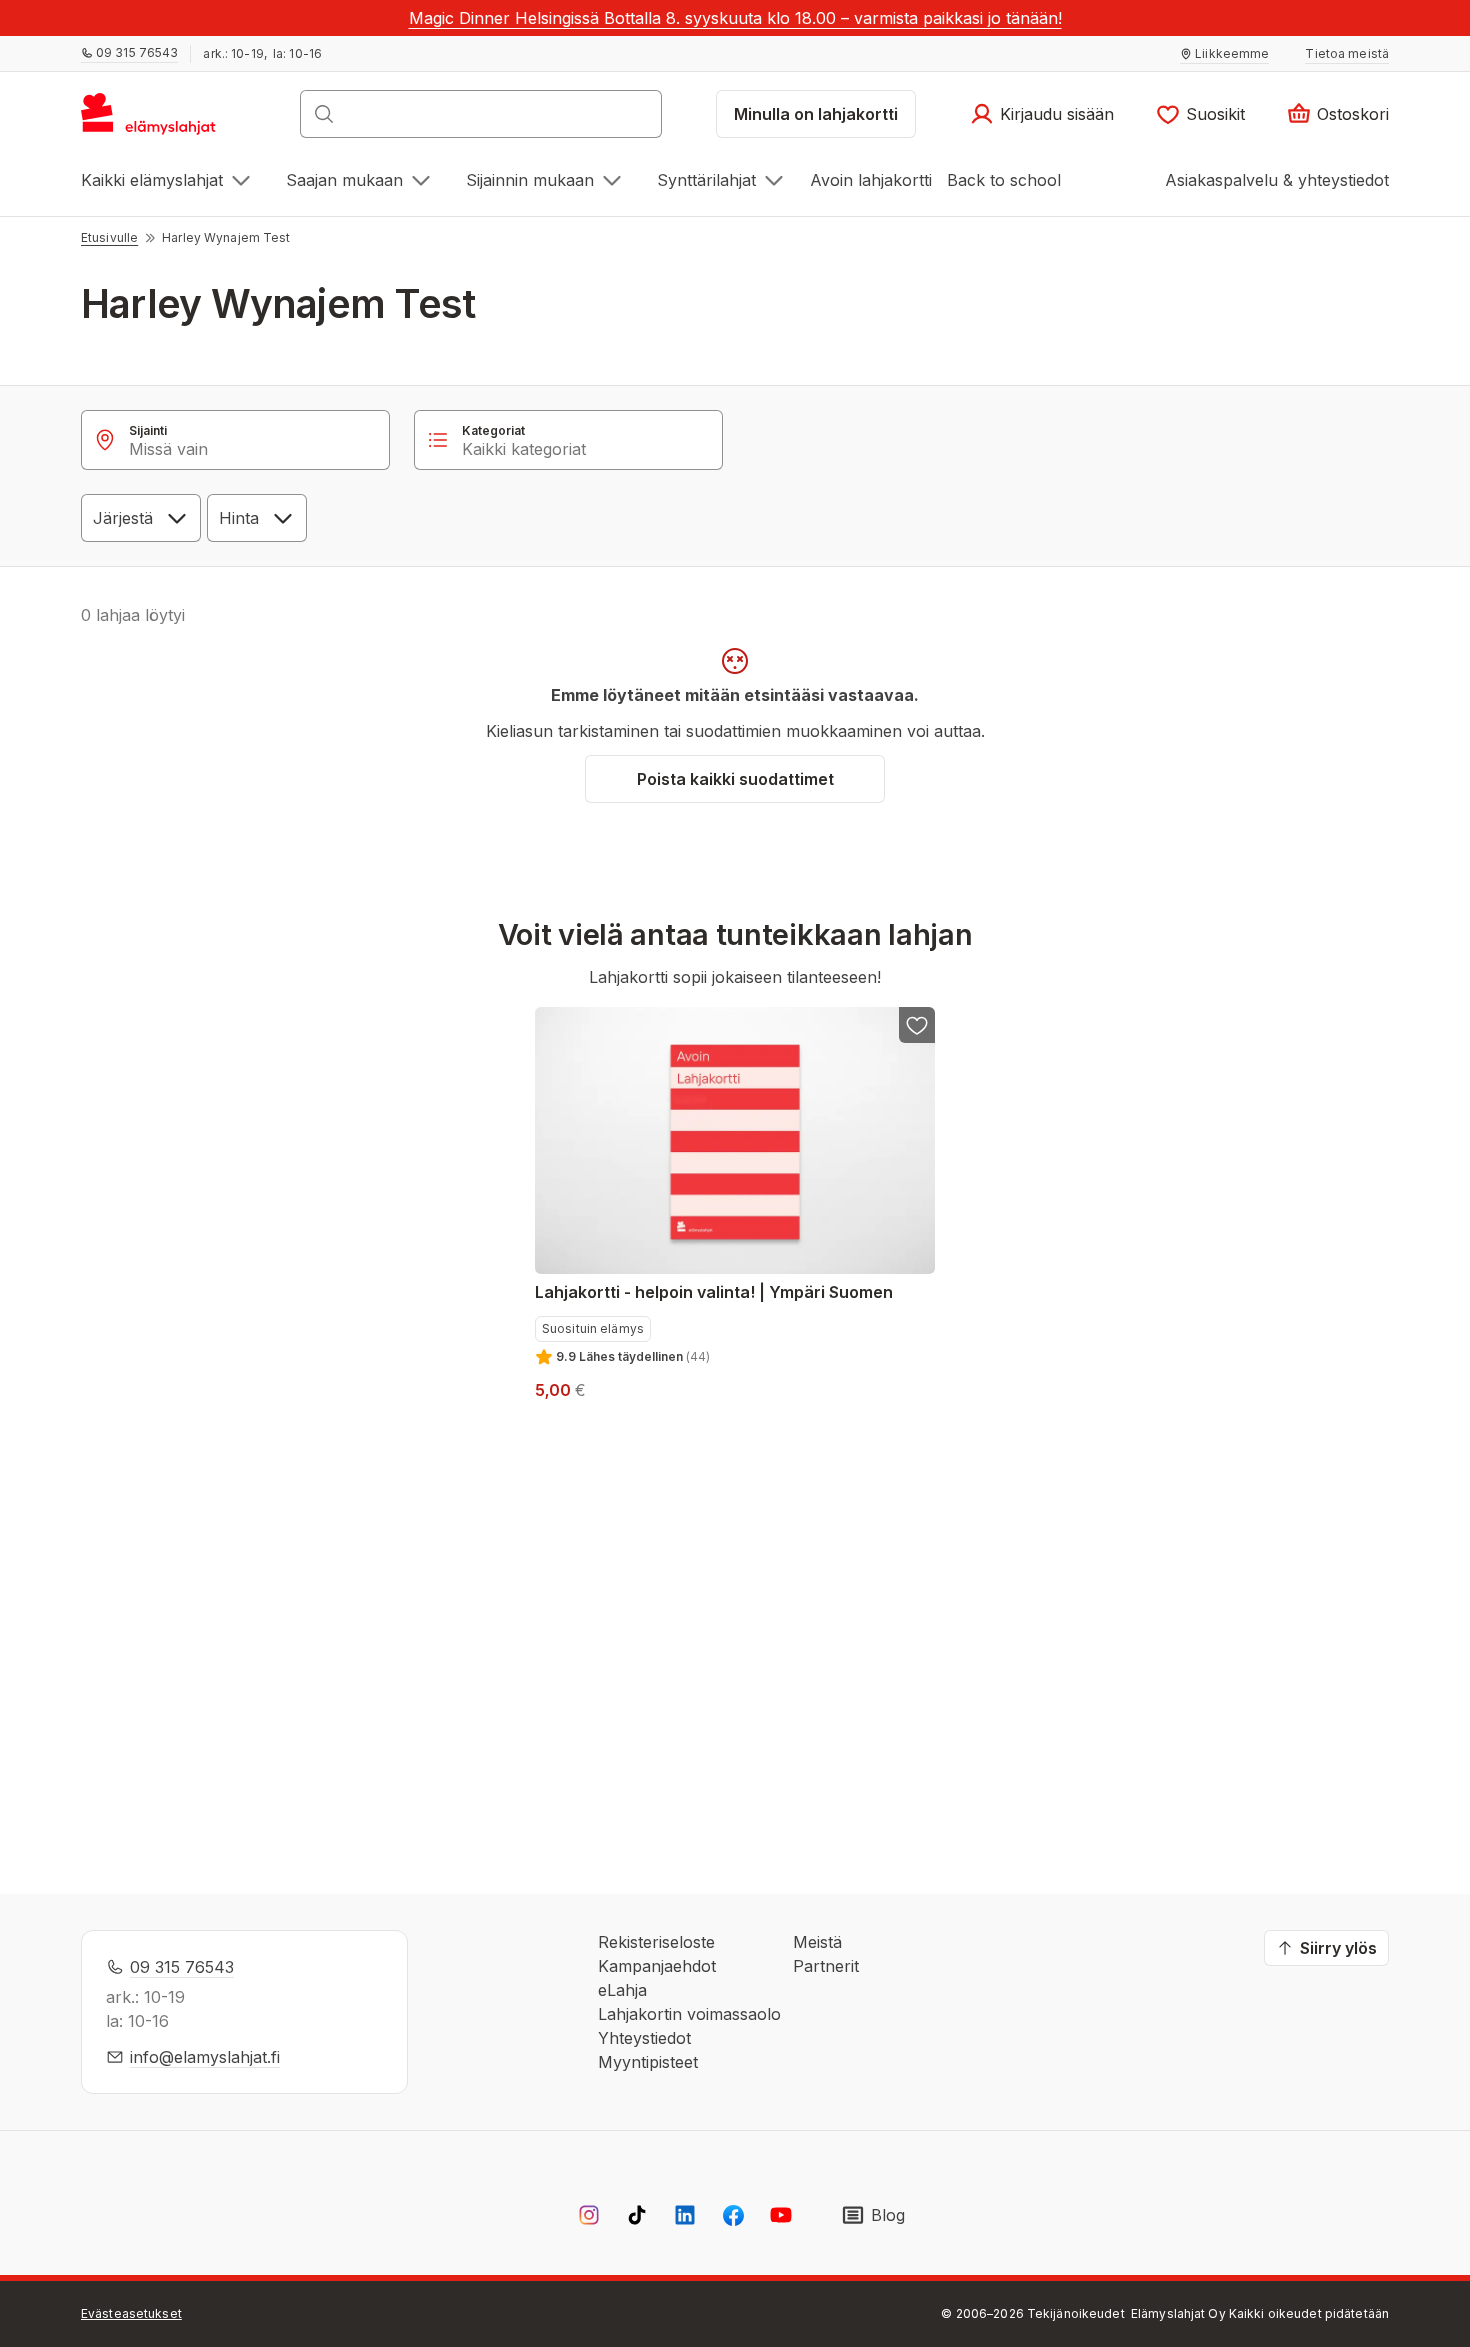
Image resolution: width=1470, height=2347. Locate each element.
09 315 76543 (182, 1967)
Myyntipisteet (648, 2062)
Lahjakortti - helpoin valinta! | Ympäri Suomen (714, 1292)
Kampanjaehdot (657, 1966)
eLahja (622, 1990)
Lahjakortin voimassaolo (689, 2014)
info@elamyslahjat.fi (205, 2057)
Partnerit (826, 1966)
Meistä (817, 1942)
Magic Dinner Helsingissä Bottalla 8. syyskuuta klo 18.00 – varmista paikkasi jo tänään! (735, 18)
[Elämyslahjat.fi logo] (151, 120)
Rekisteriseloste (656, 1942)
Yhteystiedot (644, 2038)
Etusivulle (109, 237)
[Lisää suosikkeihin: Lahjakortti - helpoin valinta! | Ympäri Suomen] (917, 1025)
